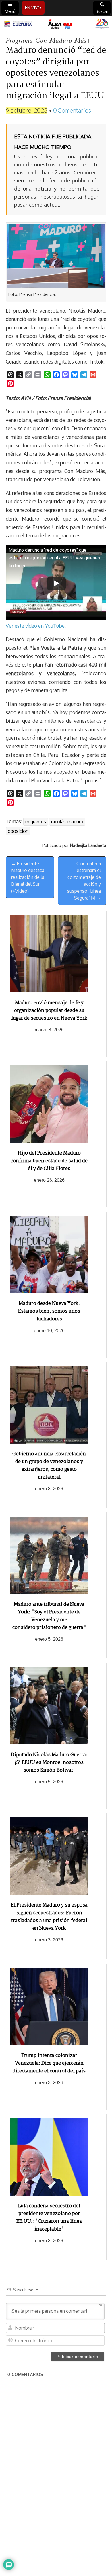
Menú (10, 11)
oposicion (18, 831)
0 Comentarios (72, 110)
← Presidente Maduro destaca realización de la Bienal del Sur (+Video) (28, 877)
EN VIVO (33, 8)
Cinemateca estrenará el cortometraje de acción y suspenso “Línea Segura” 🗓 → (84, 881)
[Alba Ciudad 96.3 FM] (56, 24)
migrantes (36, 822)
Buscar (102, 11)
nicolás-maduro (67, 822)
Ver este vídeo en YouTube (35, 626)
